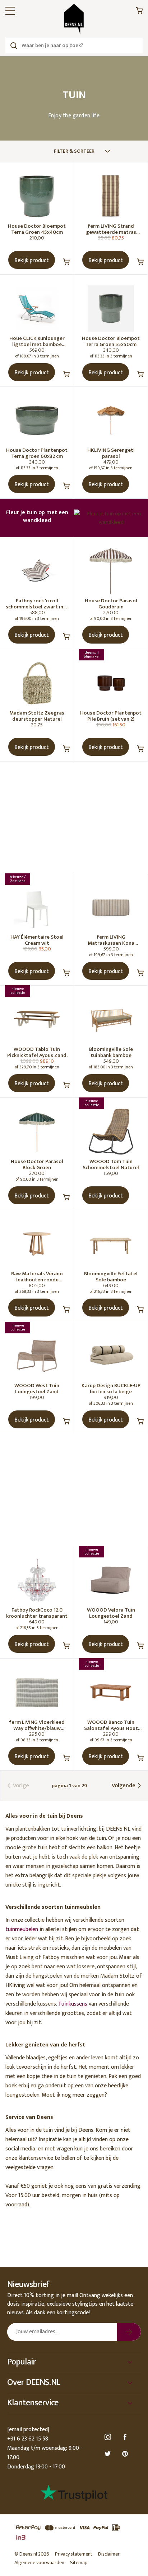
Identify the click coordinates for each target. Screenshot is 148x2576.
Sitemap (79, 2563)
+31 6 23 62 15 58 (28, 2439)
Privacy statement (74, 2554)
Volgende (124, 1786)
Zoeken (13, 46)
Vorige (20, 1786)
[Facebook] (126, 2437)
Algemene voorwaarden (39, 2563)
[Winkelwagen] (139, 12)
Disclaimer (109, 2554)
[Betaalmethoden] (74, 2533)
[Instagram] (109, 2437)
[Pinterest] (126, 2454)
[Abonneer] (129, 2332)
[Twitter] (109, 2454)
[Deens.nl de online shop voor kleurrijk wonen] (74, 19)
